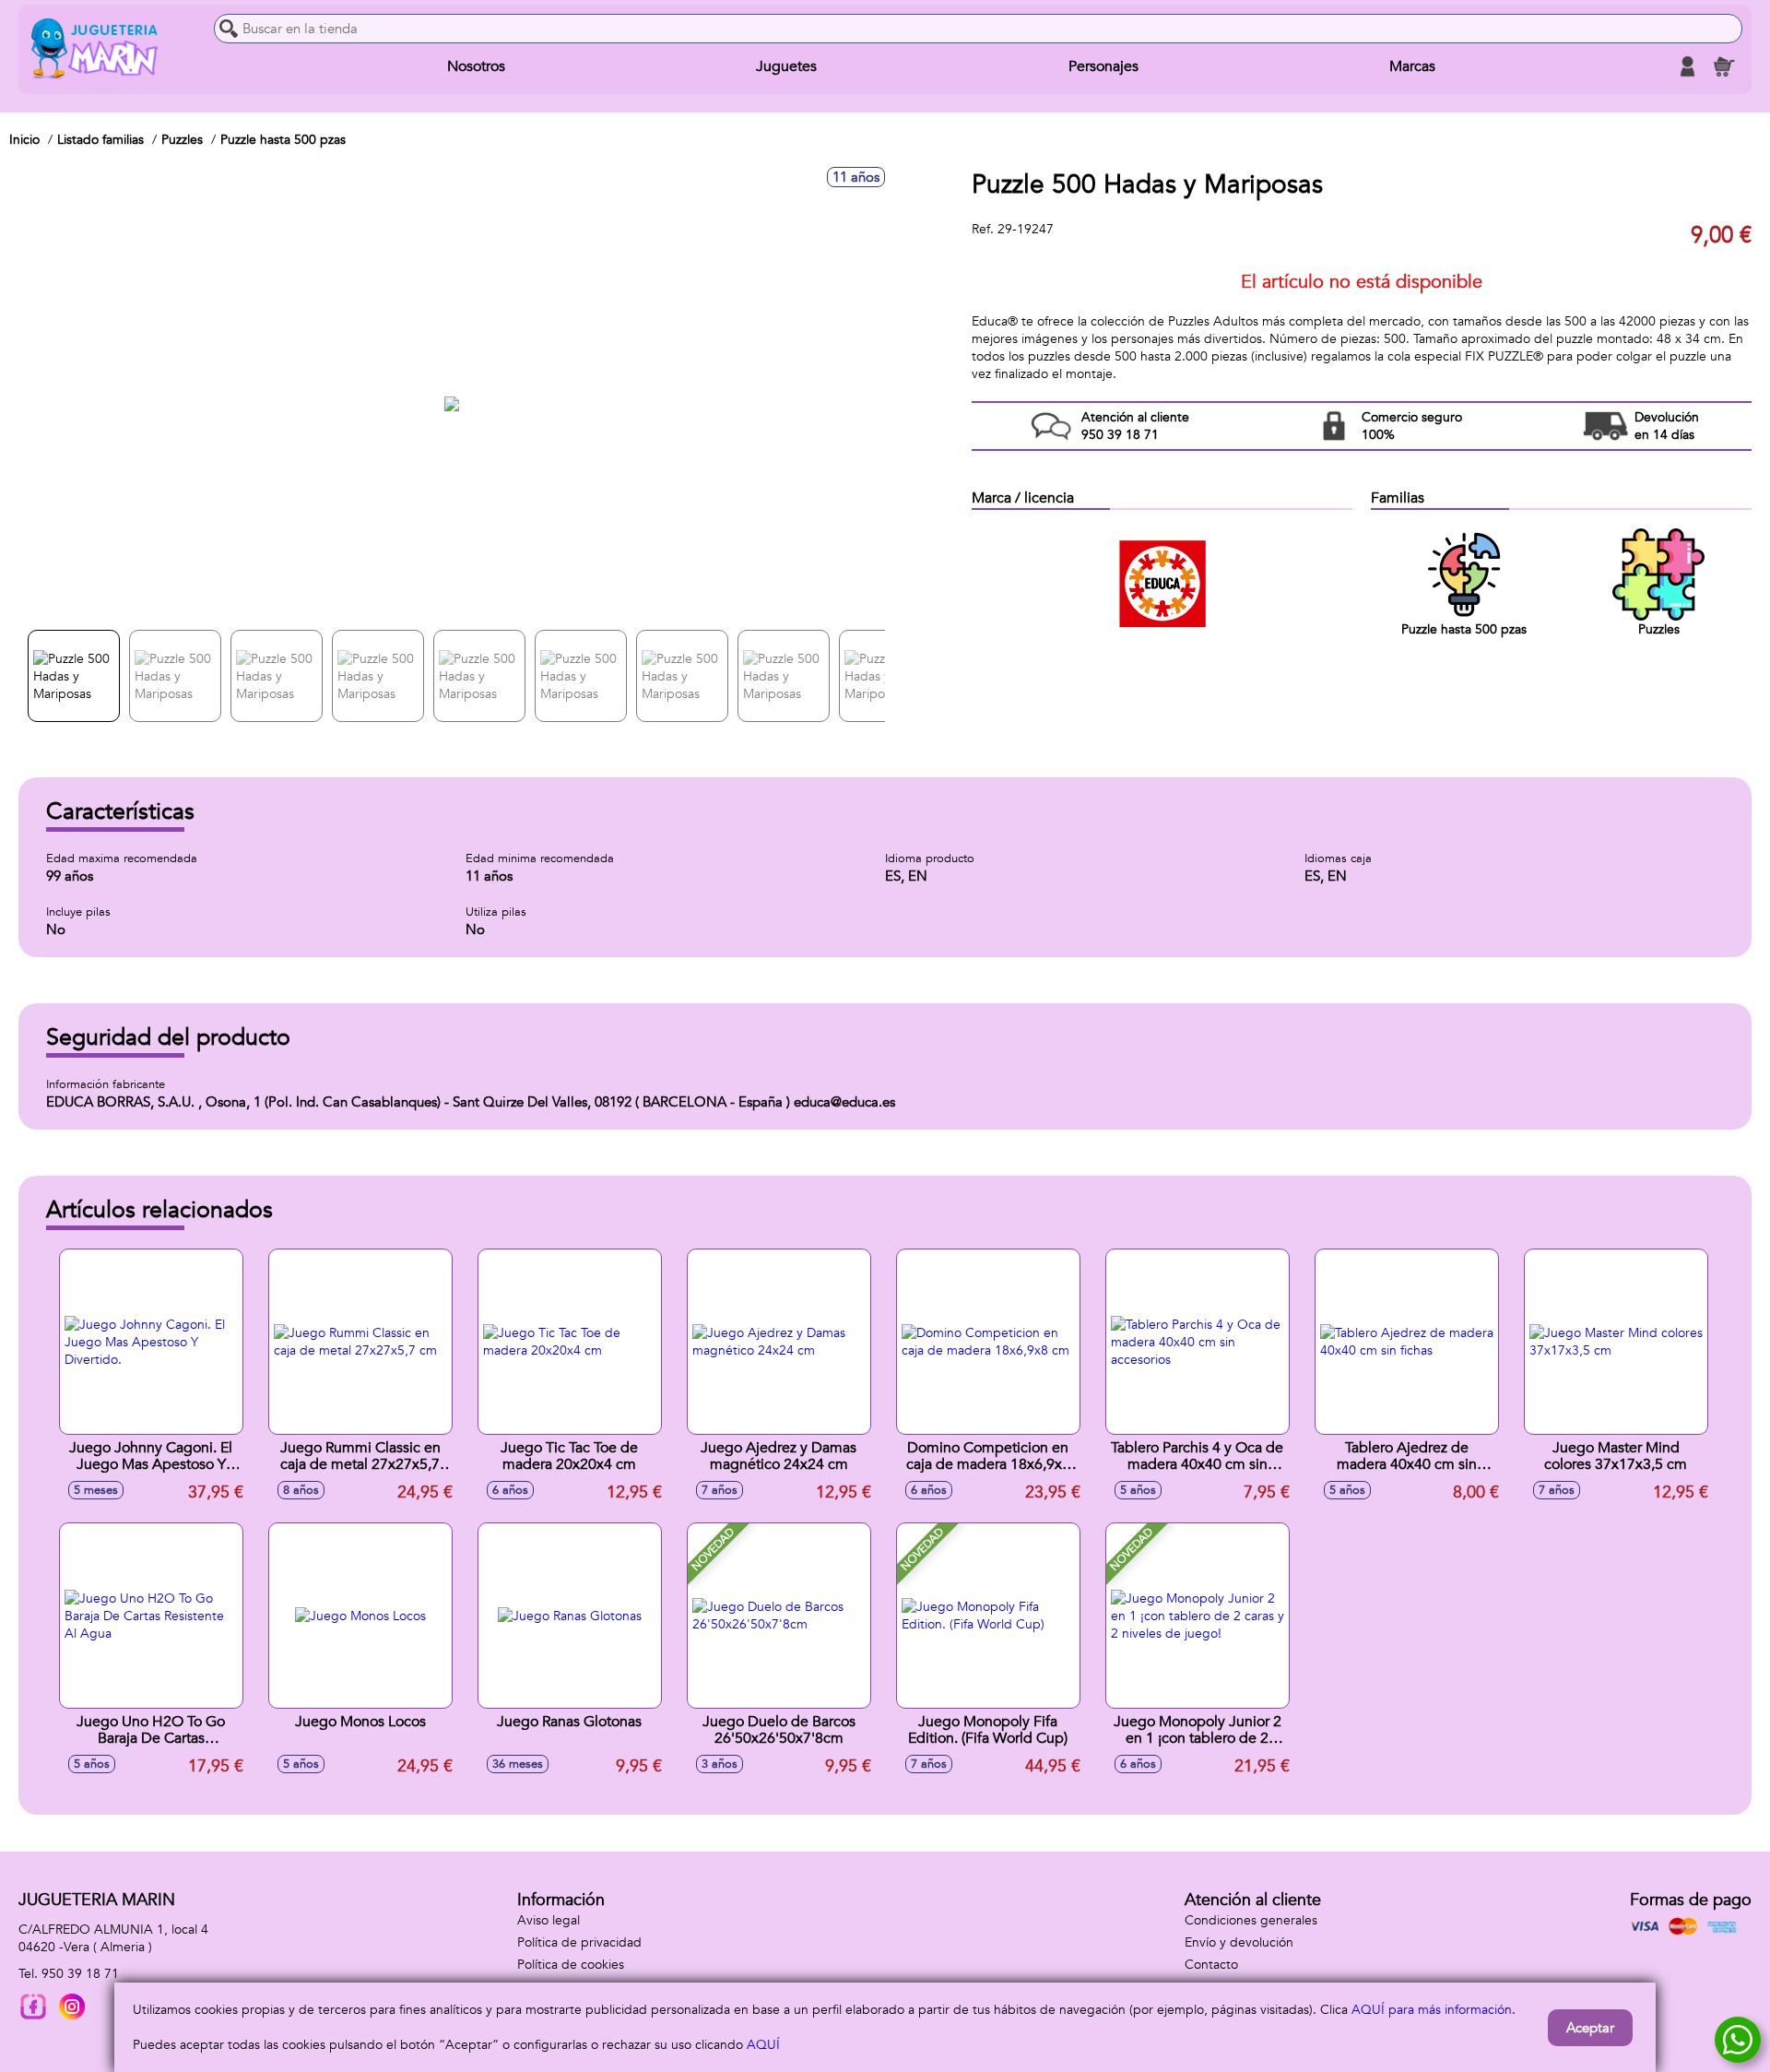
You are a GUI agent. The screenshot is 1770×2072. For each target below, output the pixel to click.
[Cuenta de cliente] (1687, 66)
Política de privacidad (579, 1942)
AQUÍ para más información (1432, 2010)
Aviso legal (549, 1920)
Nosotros (476, 66)
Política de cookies (571, 1965)
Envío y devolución (1239, 1942)
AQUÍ (763, 2045)
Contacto (1211, 1965)
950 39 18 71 (80, 1974)
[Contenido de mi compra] (1724, 66)
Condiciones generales (1251, 1920)
